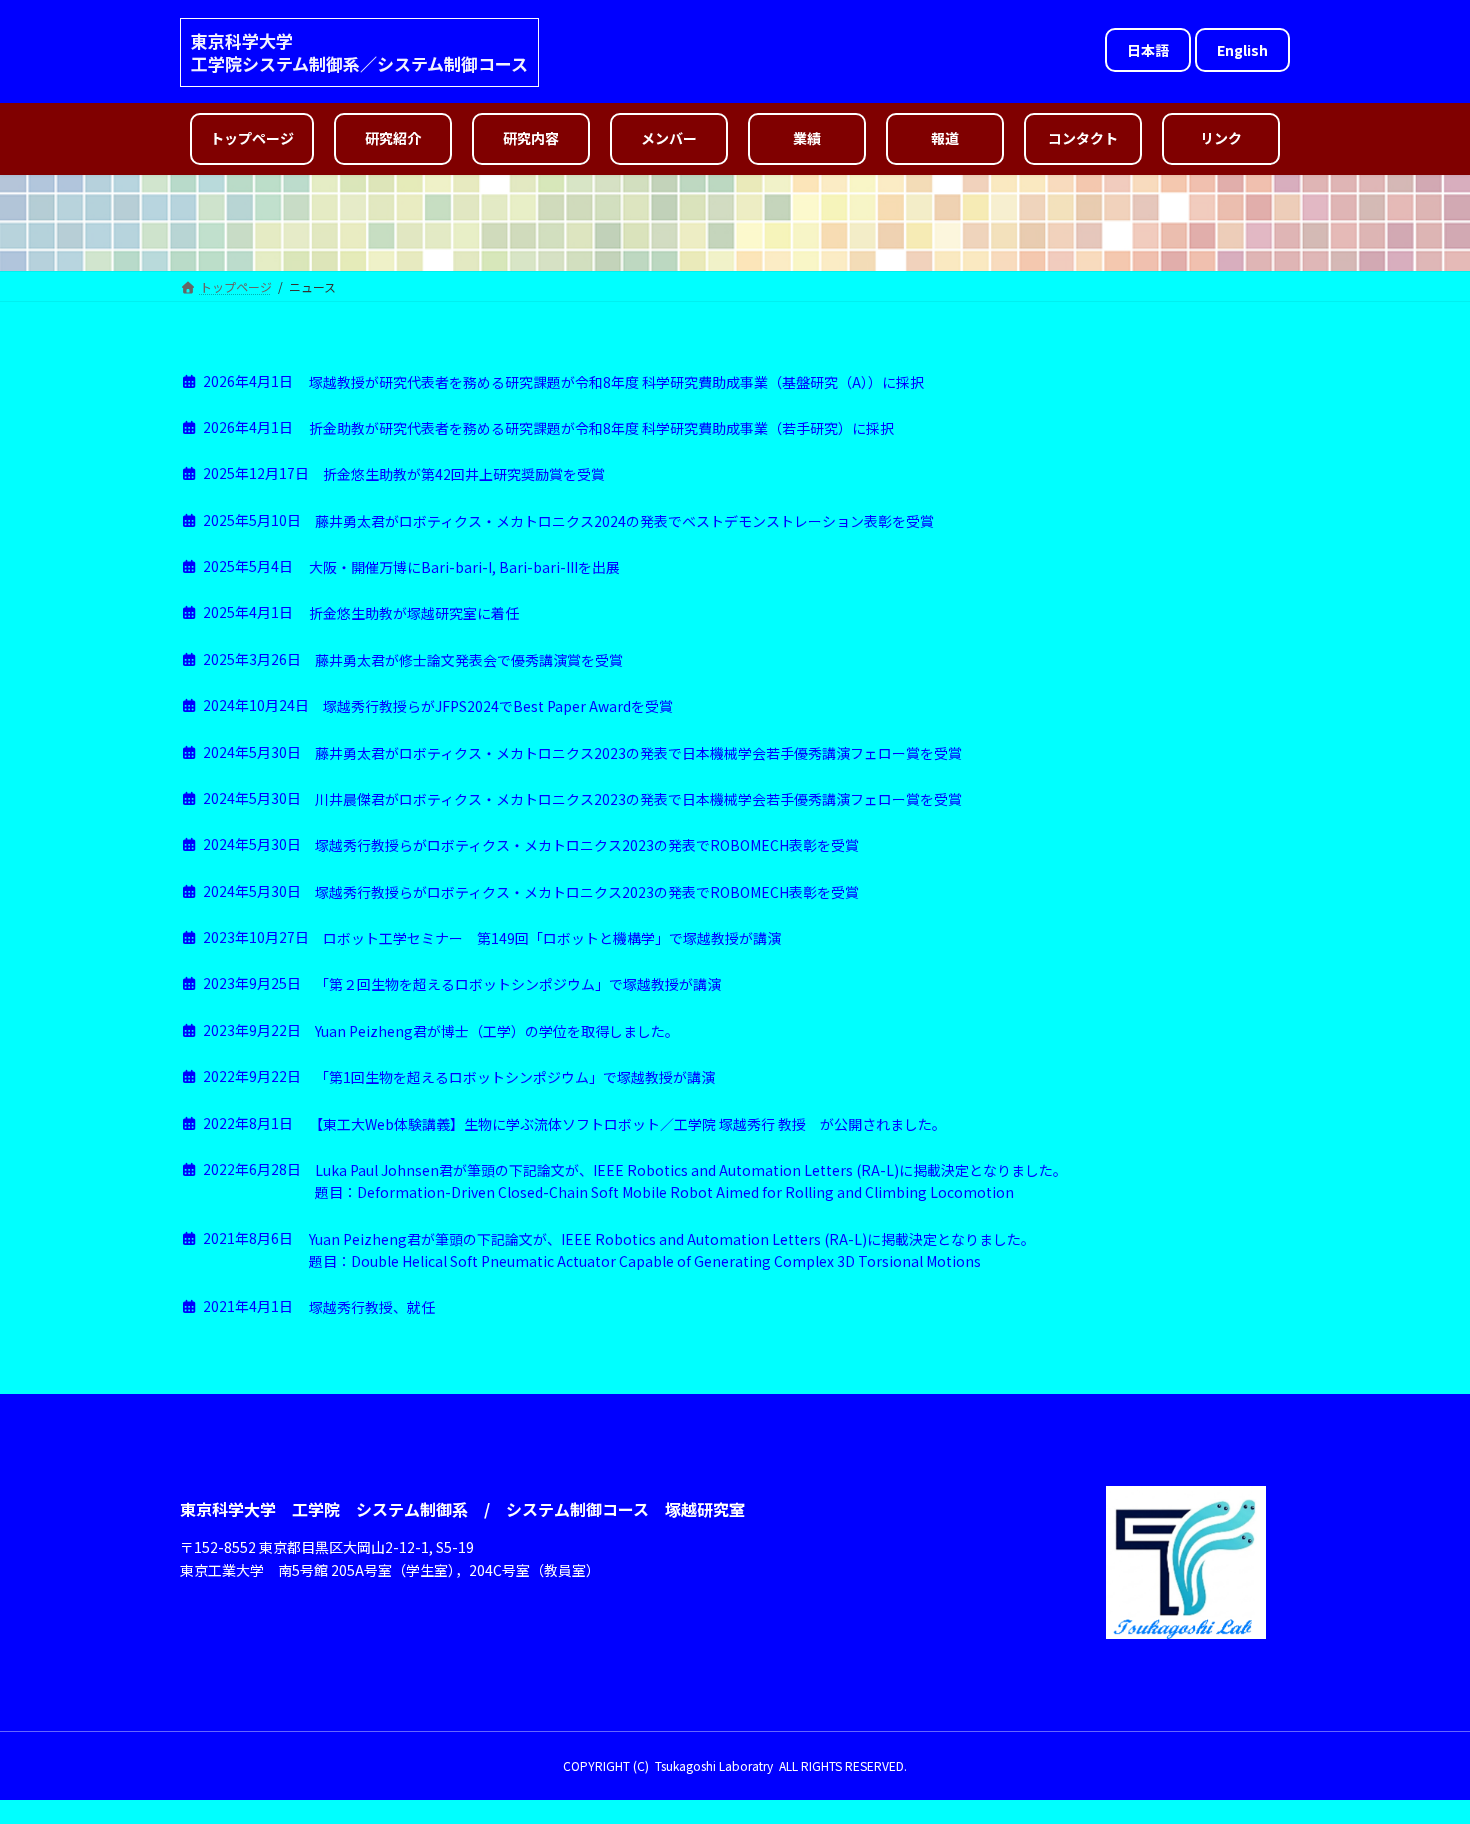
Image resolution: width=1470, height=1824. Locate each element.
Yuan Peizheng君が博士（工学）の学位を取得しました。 (497, 1031)
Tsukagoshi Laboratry (714, 1765)
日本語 (1148, 50)
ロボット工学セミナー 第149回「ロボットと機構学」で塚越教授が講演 (552, 938)
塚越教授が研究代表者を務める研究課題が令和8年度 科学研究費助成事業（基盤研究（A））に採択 (616, 382)
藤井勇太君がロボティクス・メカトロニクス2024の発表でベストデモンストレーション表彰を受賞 (624, 521)
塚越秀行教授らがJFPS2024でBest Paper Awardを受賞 (498, 706)
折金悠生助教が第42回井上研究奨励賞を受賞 (464, 474)
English (1242, 50)
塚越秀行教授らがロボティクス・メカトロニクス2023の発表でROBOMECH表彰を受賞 (587, 845)
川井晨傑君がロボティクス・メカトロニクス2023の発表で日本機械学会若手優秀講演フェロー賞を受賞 (638, 799)
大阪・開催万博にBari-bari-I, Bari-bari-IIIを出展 (464, 567)
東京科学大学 (242, 40)
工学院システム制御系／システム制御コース (359, 63)
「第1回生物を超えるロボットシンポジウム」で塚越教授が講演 (515, 1077)
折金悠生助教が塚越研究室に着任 (414, 613)
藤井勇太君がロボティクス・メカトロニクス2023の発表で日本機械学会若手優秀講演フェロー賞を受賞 (638, 753)
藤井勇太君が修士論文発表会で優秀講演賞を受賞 (469, 660)
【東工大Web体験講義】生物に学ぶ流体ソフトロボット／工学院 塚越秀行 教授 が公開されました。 (627, 1124)
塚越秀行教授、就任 (372, 1307)
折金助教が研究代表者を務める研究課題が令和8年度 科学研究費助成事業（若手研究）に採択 (601, 428)
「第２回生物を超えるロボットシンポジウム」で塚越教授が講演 (518, 984)
